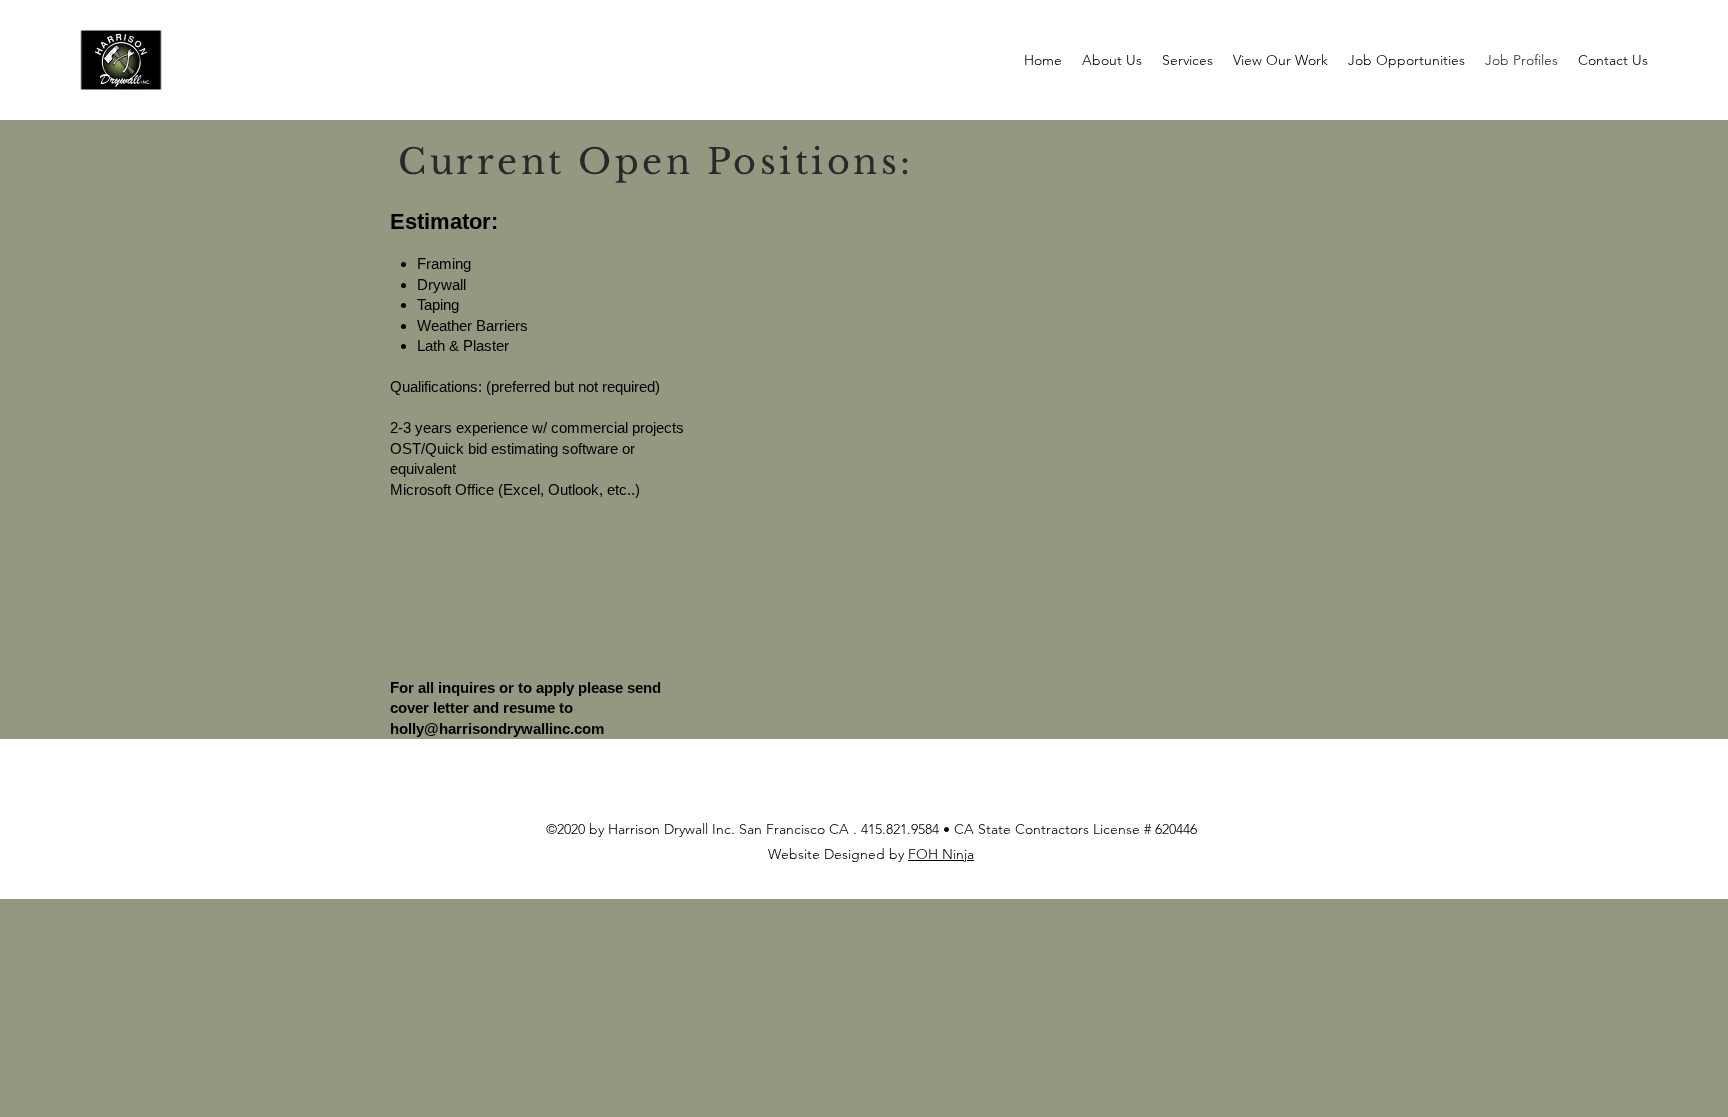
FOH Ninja (941, 854)
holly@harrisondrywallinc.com (497, 728)
